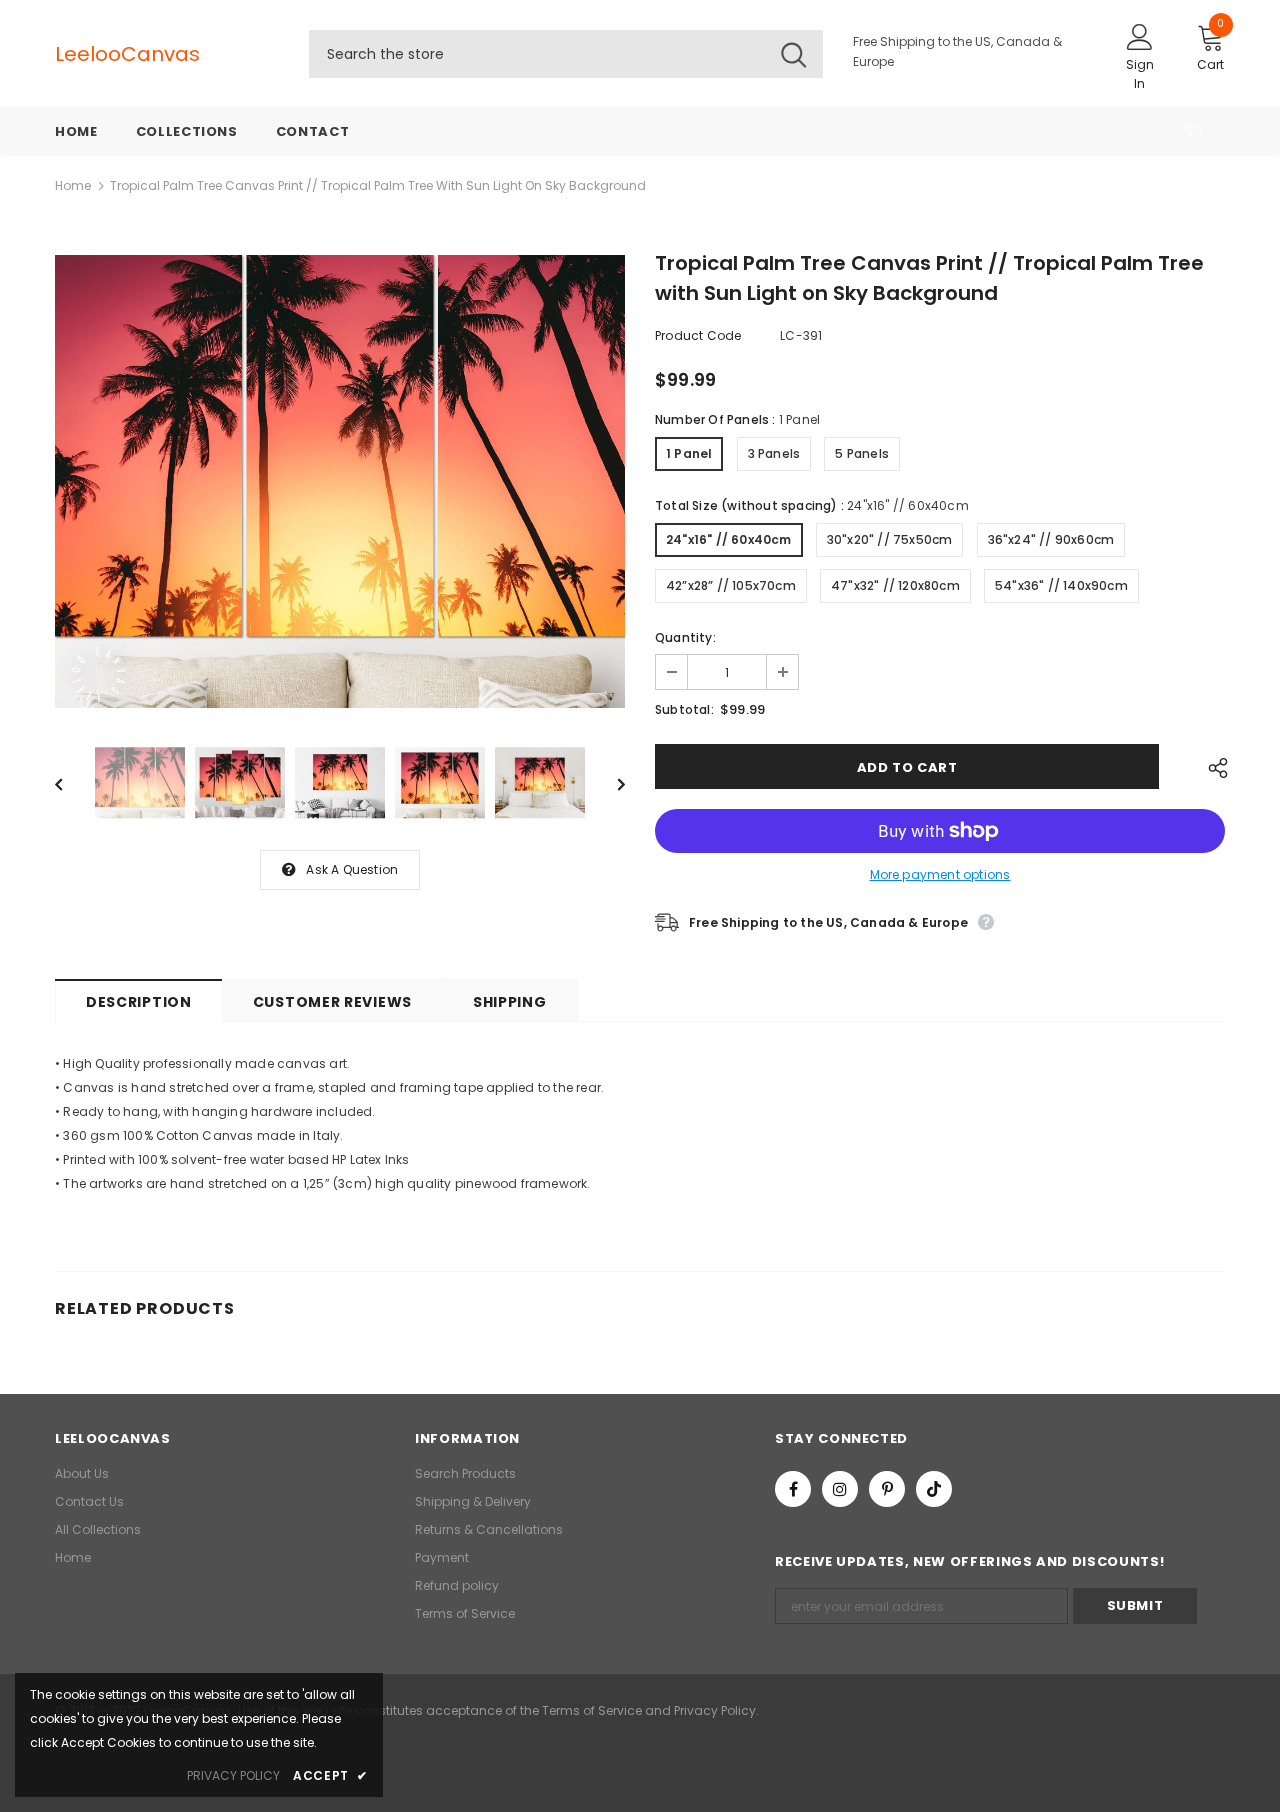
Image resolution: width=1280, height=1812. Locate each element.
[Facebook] (793, 1489)
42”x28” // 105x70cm (731, 585)
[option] (340, 481)
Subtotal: (684, 709)
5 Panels (862, 453)
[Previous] (73, 783)
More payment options (940, 874)
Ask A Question (352, 869)
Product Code (698, 335)
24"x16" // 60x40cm (729, 539)
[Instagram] (840, 1489)
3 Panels (774, 453)
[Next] (607, 783)
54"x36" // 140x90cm (1061, 585)
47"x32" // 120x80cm (895, 585)
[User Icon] (1140, 36)
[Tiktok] (934, 1489)
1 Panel (689, 453)
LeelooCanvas (95, 54)
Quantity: (685, 637)
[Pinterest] (887, 1489)
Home (73, 185)
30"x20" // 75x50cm (890, 539)
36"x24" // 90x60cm (1051, 539)
